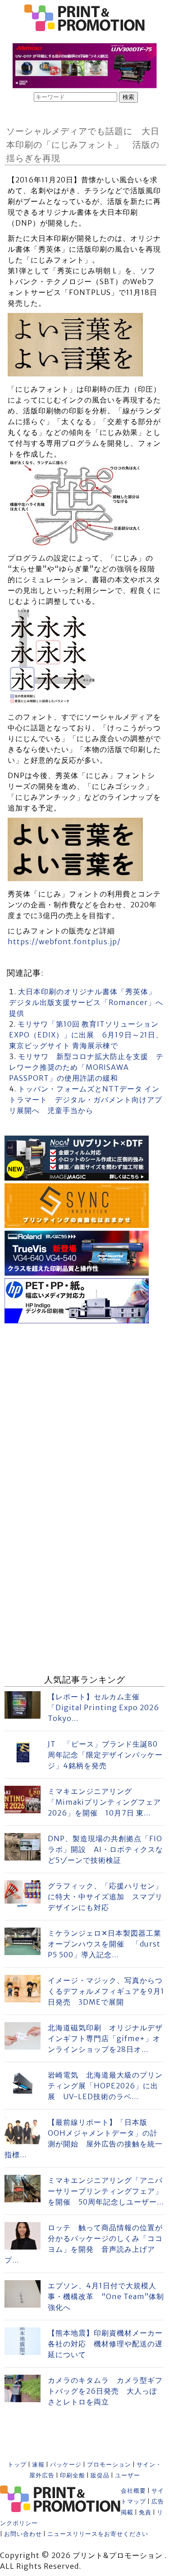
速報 (38, 2465)
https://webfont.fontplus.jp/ (64, 942)
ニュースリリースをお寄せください (98, 2534)
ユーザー (128, 2475)
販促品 (100, 2475)
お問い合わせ (23, 2534)
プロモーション (109, 2465)
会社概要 (133, 2491)
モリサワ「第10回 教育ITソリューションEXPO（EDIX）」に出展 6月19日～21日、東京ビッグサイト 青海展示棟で (86, 1035)
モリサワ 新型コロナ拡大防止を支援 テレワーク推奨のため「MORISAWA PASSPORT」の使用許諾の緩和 (86, 1067)
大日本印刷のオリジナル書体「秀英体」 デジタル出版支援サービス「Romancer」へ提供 (86, 1002)
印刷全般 (73, 2475)
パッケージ (66, 2465)
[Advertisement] (84, 1410)
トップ (17, 2465)
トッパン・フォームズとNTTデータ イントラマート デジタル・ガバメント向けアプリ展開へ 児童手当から (86, 1100)
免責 (145, 2512)
